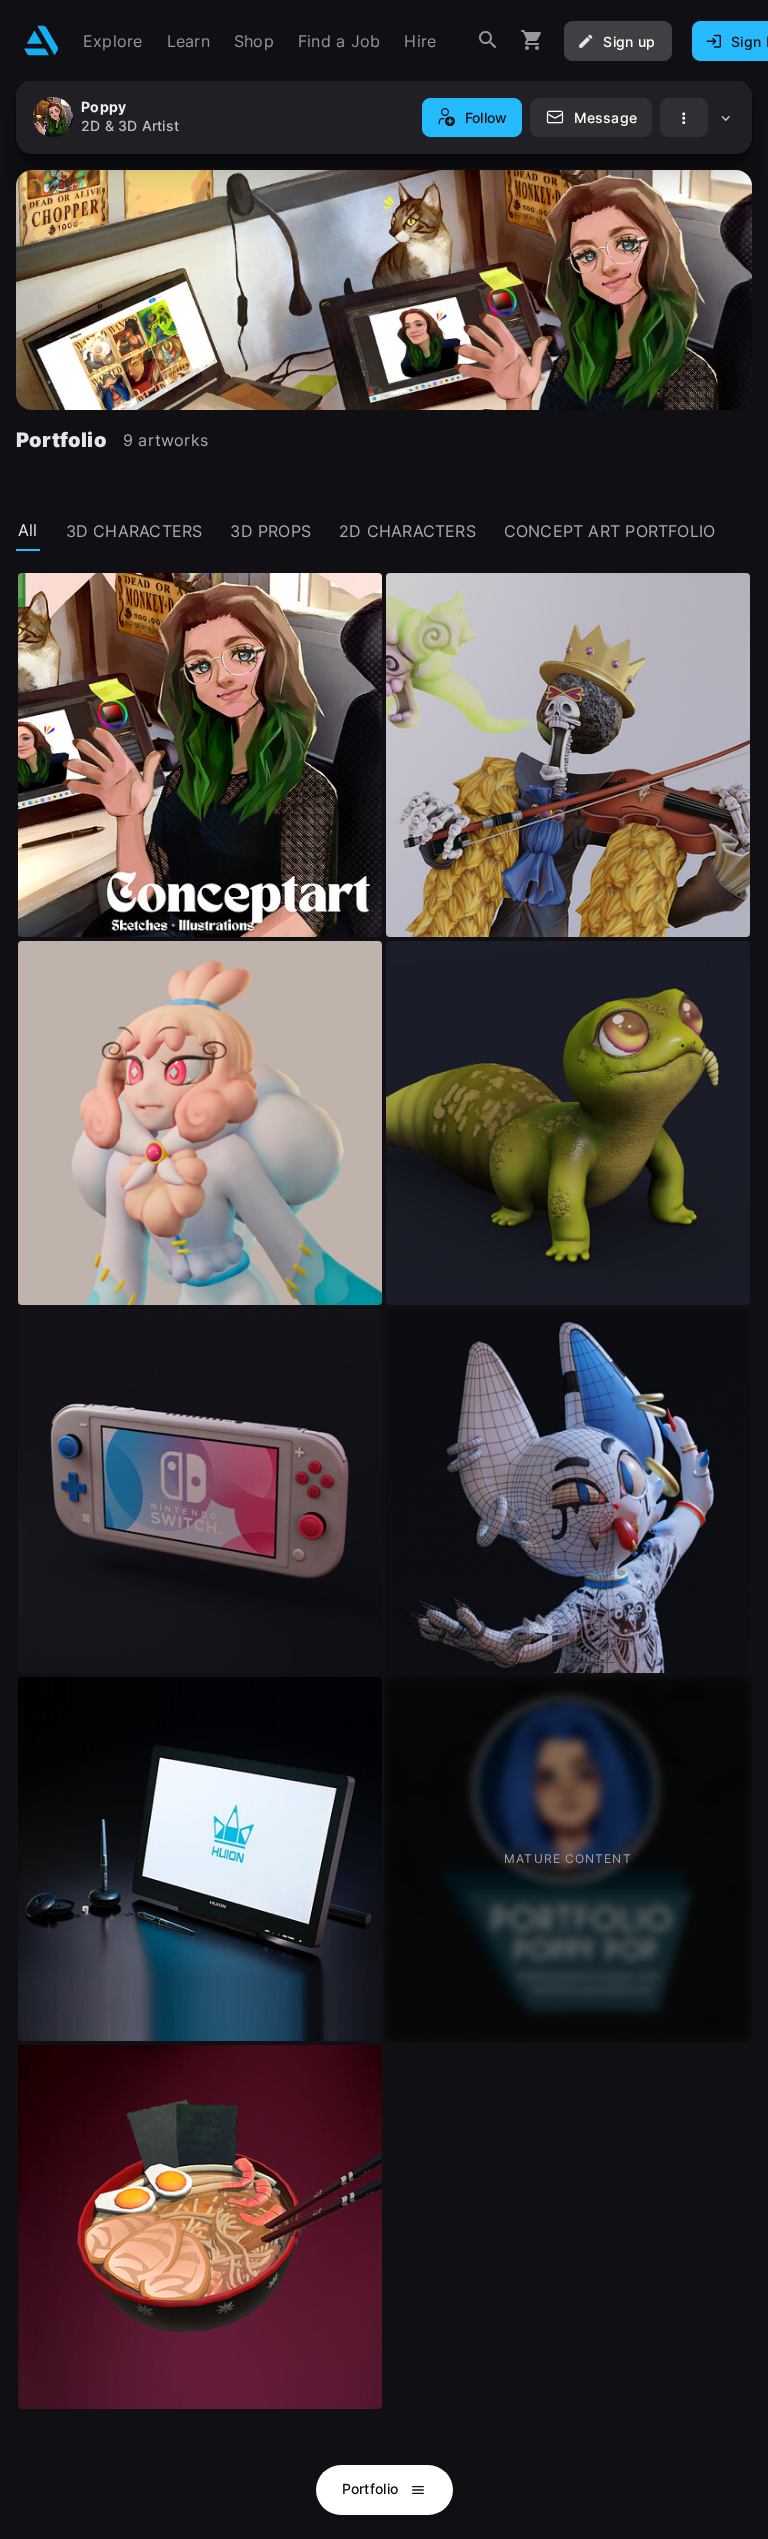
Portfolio (372, 2488)
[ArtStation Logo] (41, 40)
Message (605, 117)
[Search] (488, 40)
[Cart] (532, 40)
